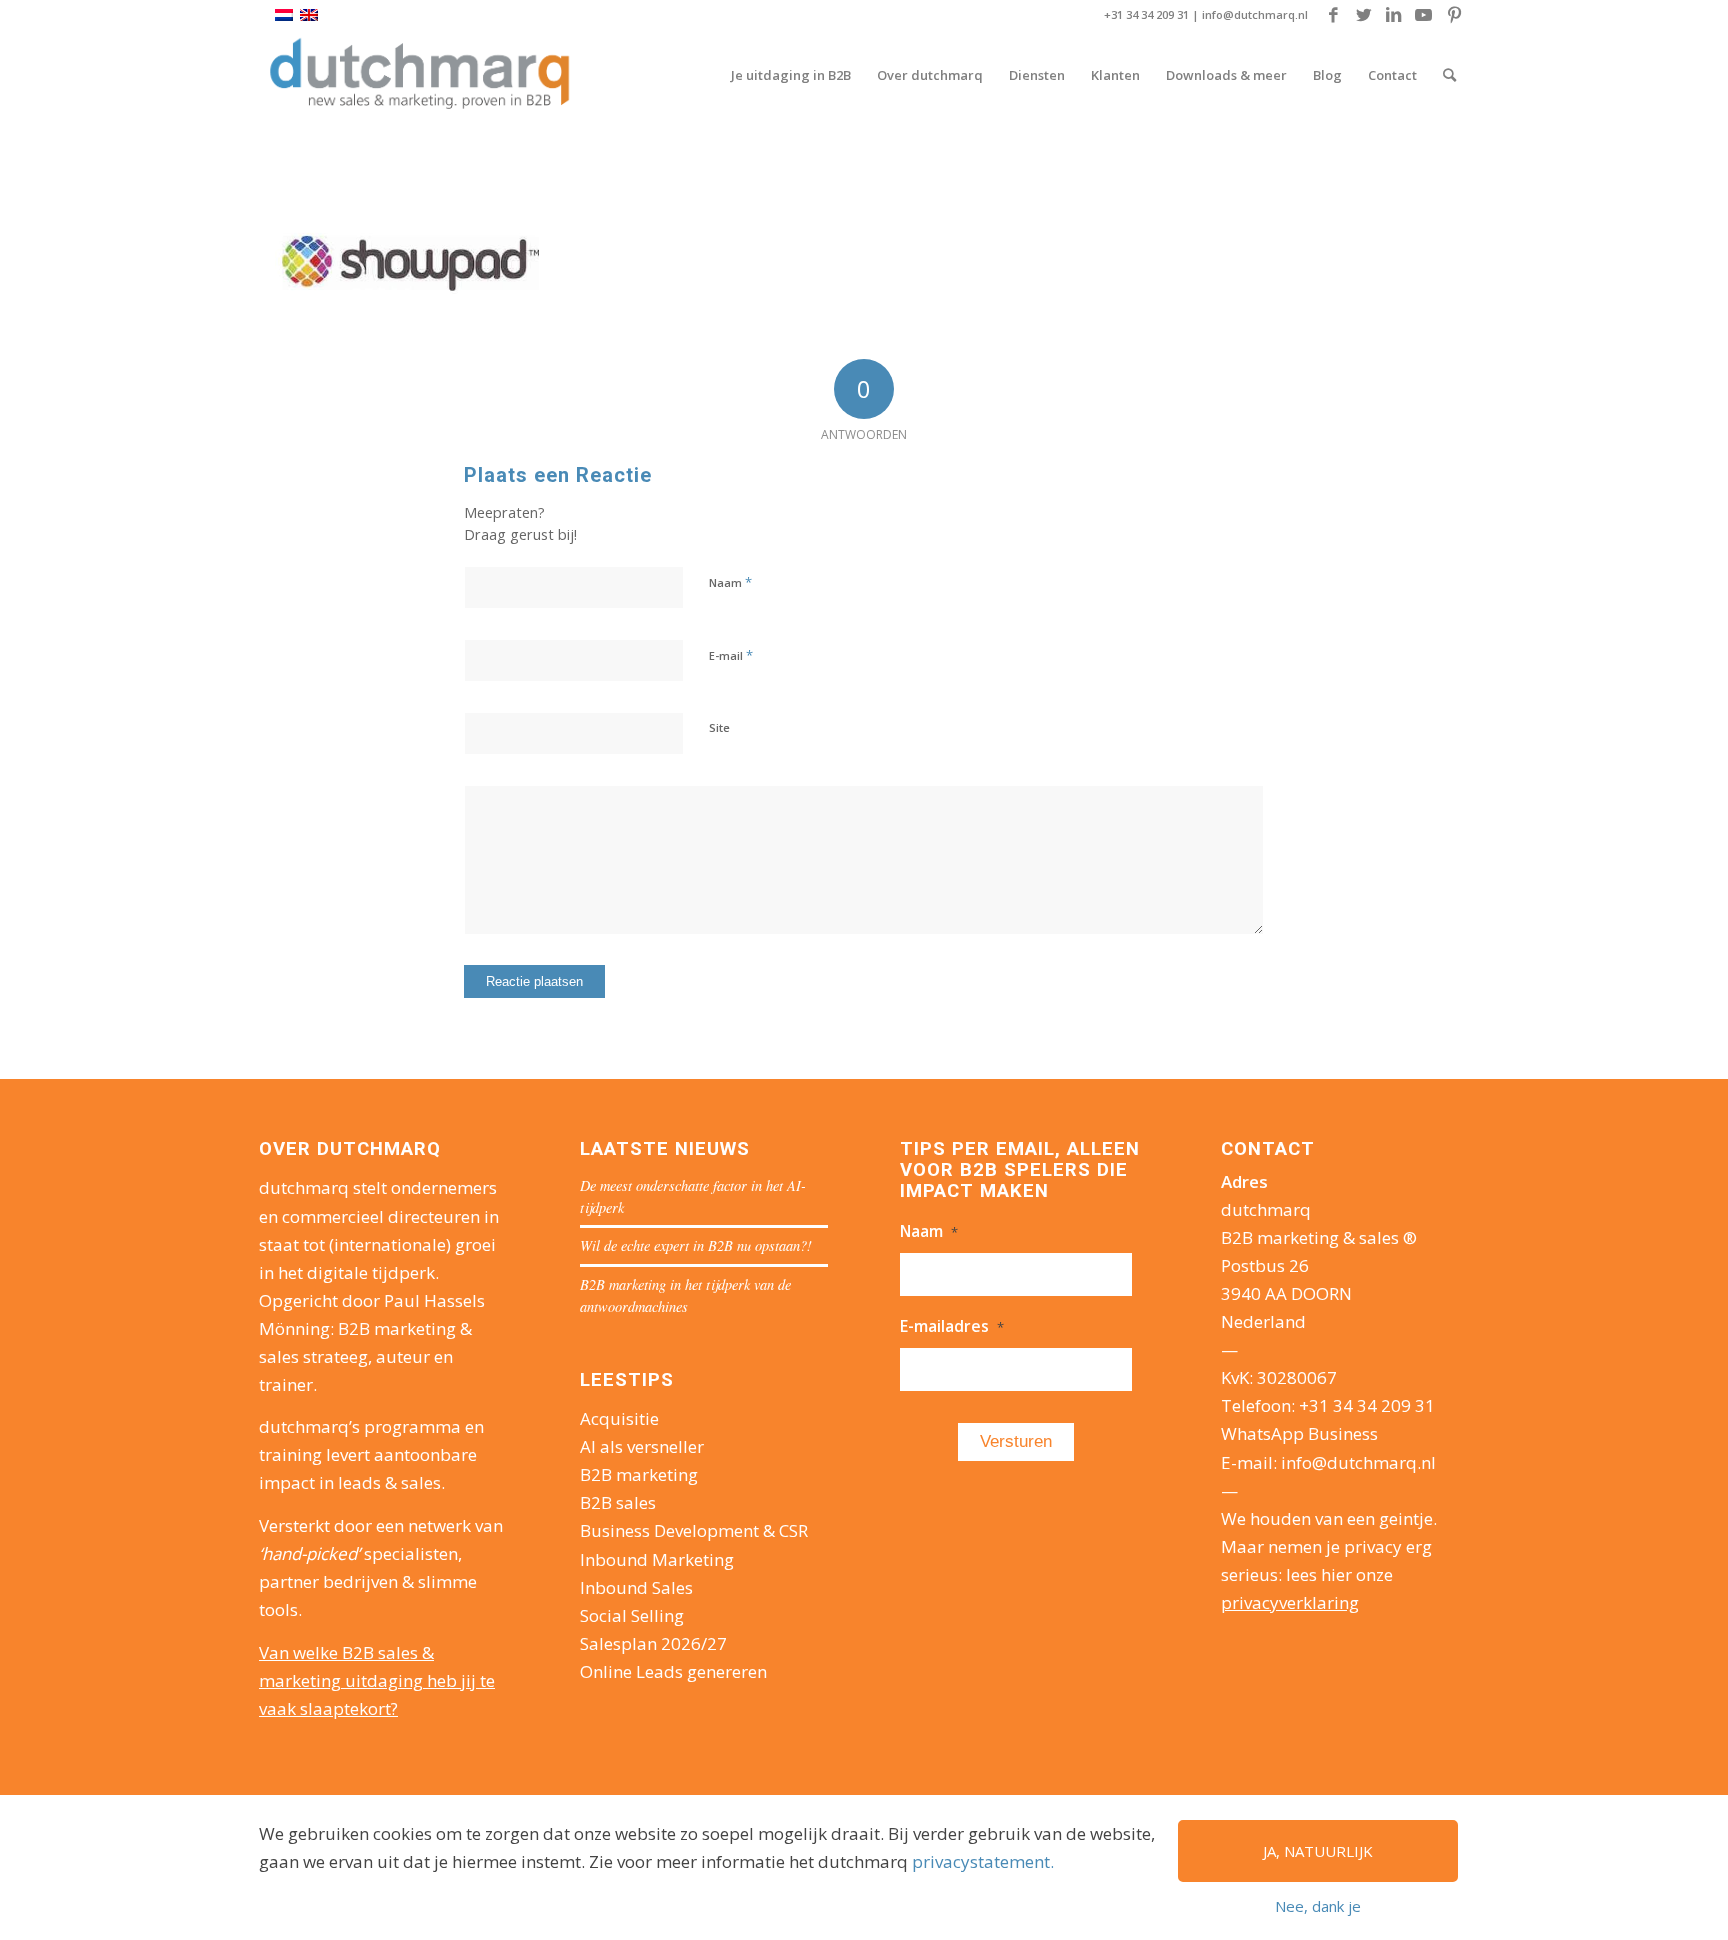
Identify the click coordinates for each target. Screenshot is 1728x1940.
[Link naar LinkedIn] (1393, 15)
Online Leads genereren (673, 1671)
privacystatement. (983, 1861)
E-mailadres (952, 1326)
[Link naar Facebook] (1333, 15)
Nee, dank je (1318, 1906)
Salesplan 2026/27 (653, 1643)
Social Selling (632, 1615)
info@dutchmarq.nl (1255, 14)
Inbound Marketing (657, 1559)
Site (719, 727)
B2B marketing (639, 1474)
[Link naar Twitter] (1363, 15)
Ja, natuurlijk (1318, 1851)
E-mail (731, 655)
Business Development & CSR (694, 1530)
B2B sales (618, 1502)
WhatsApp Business (1299, 1433)
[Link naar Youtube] (1423, 15)
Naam (730, 582)
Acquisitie (619, 1418)
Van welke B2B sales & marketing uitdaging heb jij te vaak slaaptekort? (377, 1680)
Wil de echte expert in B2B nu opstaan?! (696, 1245)
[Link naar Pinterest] (1454, 15)
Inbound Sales (636, 1587)
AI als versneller (642, 1446)
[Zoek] (1449, 75)
